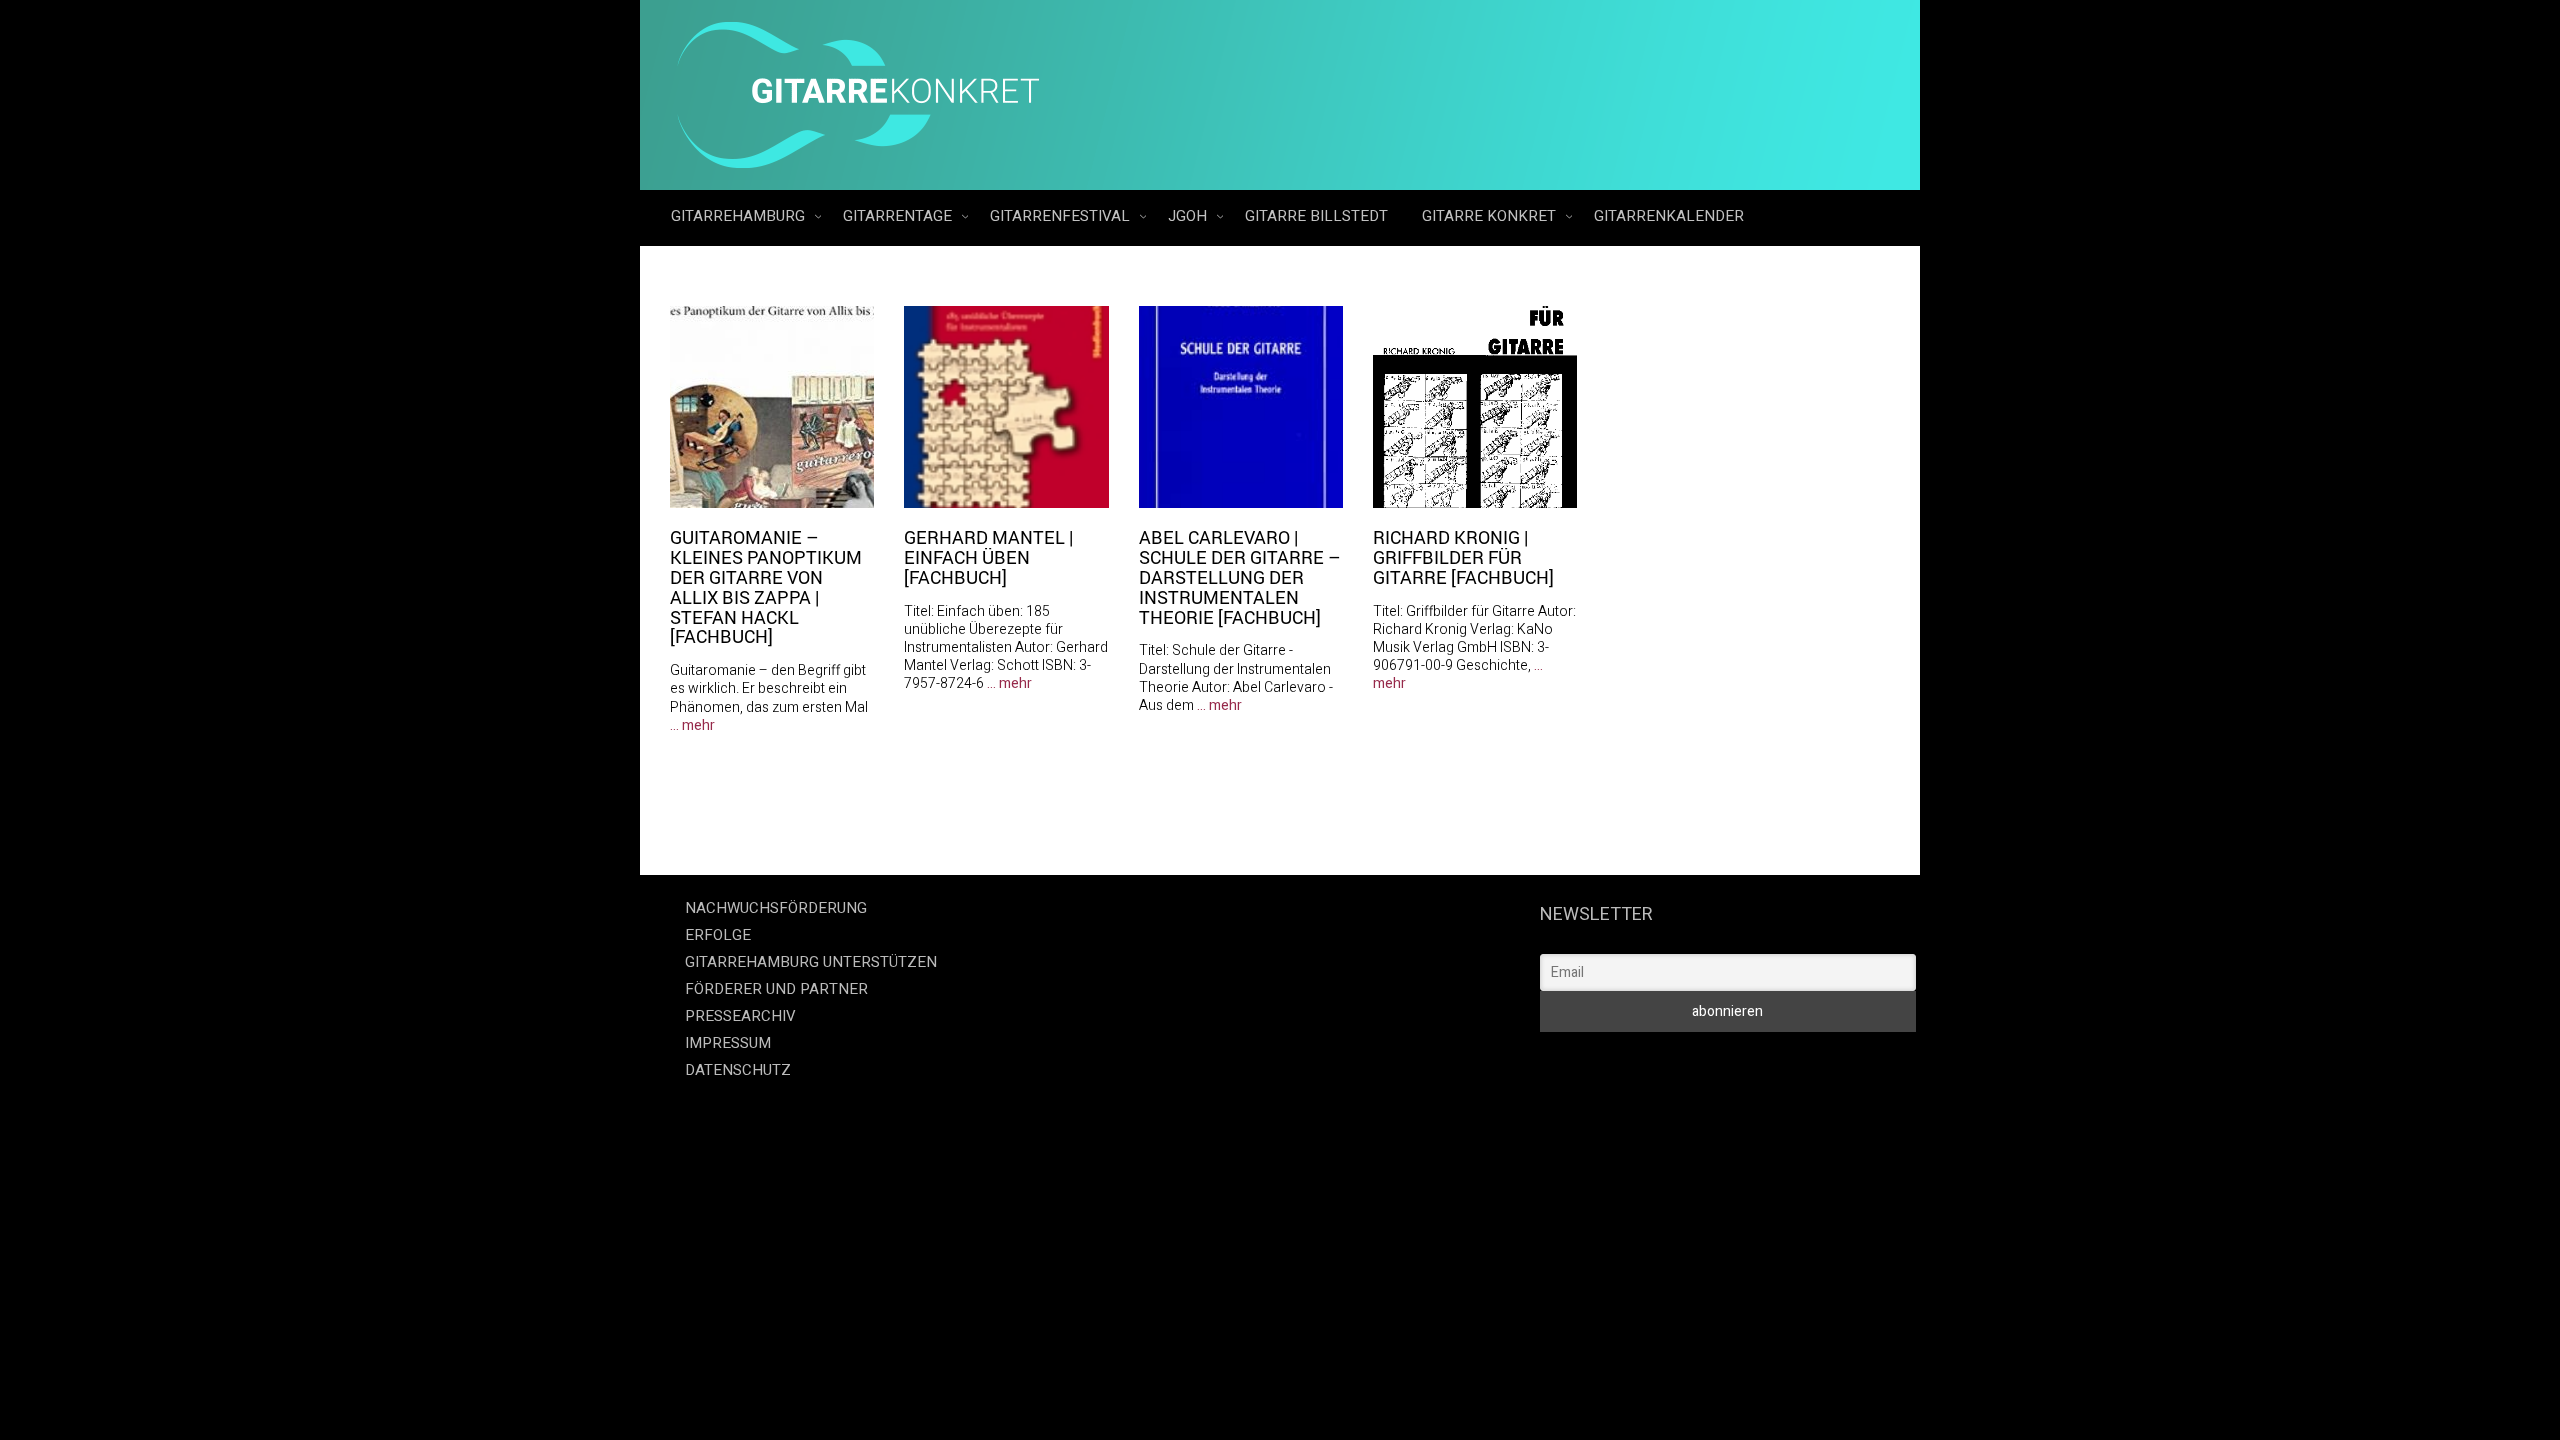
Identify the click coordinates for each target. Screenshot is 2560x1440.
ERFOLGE (718, 935)
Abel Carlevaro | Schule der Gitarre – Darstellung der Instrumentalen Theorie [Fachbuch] (1239, 576)
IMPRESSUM (728, 1043)
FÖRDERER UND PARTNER (776, 989)
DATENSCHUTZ (738, 1070)
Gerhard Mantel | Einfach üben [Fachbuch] (988, 557)
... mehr (692, 725)
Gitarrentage (899, 216)
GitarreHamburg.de (1167, 1110)
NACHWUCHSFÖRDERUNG (776, 908)
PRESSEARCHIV (740, 1016)
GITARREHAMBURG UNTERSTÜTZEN (811, 962)
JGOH (1189, 216)
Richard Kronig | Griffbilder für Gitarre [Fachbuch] (1463, 557)
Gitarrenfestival (1062, 216)
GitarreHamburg (740, 216)
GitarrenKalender (1669, 216)
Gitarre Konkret (1491, 216)
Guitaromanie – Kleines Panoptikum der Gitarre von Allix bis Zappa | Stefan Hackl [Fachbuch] (766, 586)
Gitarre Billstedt (1316, 216)
